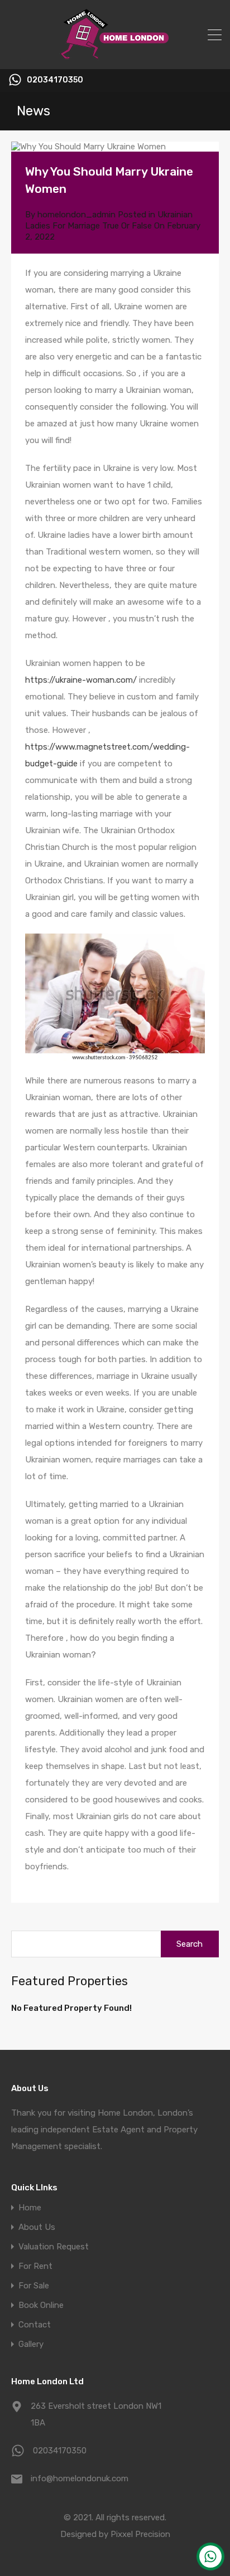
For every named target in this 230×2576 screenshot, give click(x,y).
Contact (35, 2325)
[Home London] (115, 56)
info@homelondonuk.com (80, 2478)
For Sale (34, 2286)
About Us (37, 2227)
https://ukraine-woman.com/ (81, 680)
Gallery (31, 2344)
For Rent (35, 2266)
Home (30, 2208)
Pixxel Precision (140, 2534)
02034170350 (55, 80)
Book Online (41, 2305)
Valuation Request (54, 2247)
